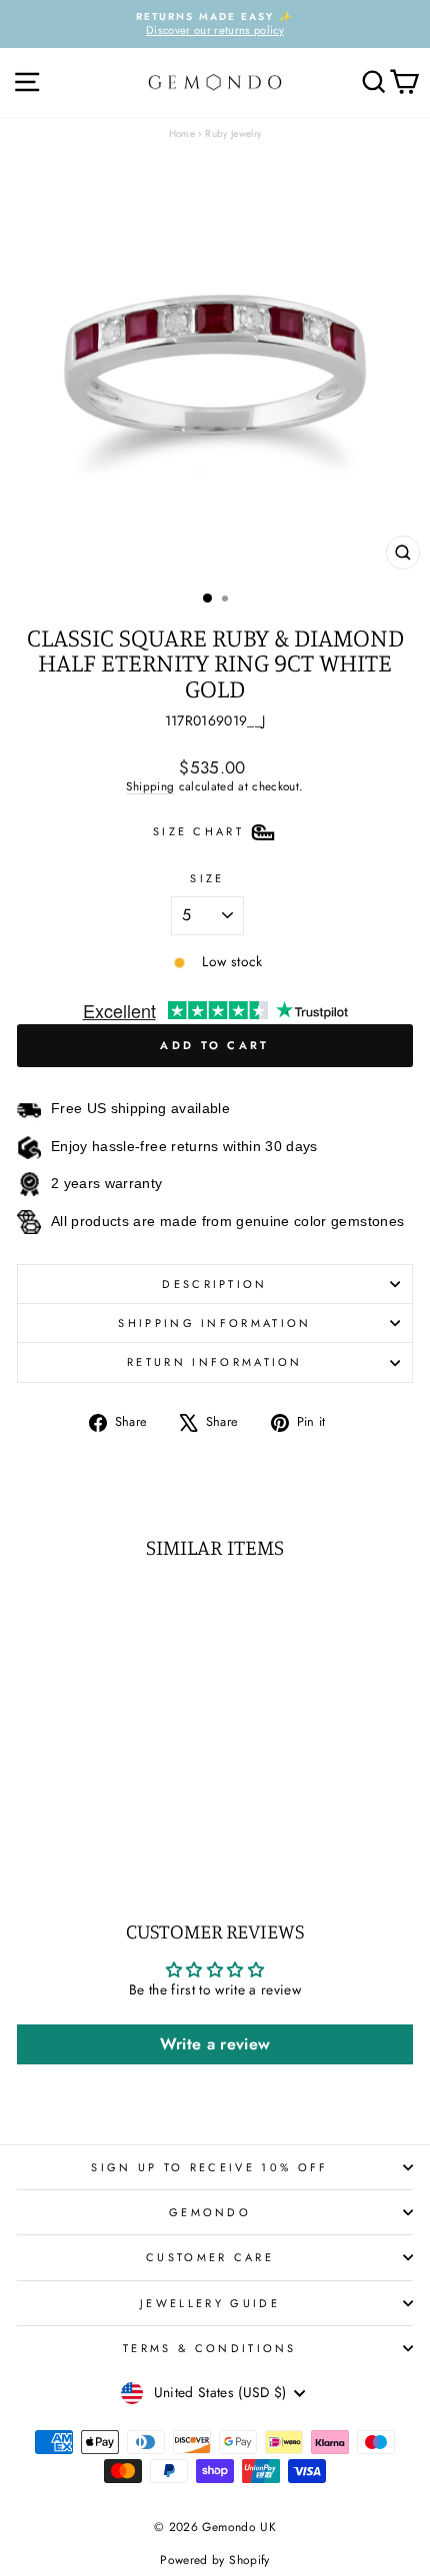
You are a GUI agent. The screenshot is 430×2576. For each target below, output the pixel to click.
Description (214, 1284)
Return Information (215, 1362)
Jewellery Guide (210, 2303)
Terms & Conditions (210, 2348)
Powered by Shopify (214, 2560)
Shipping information (214, 1323)
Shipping (150, 786)
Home (182, 133)
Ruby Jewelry (233, 133)
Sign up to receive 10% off (209, 2167)
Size (207, 878)
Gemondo (210, 2212)
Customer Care (210, 2257)
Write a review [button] (215, 2044)
